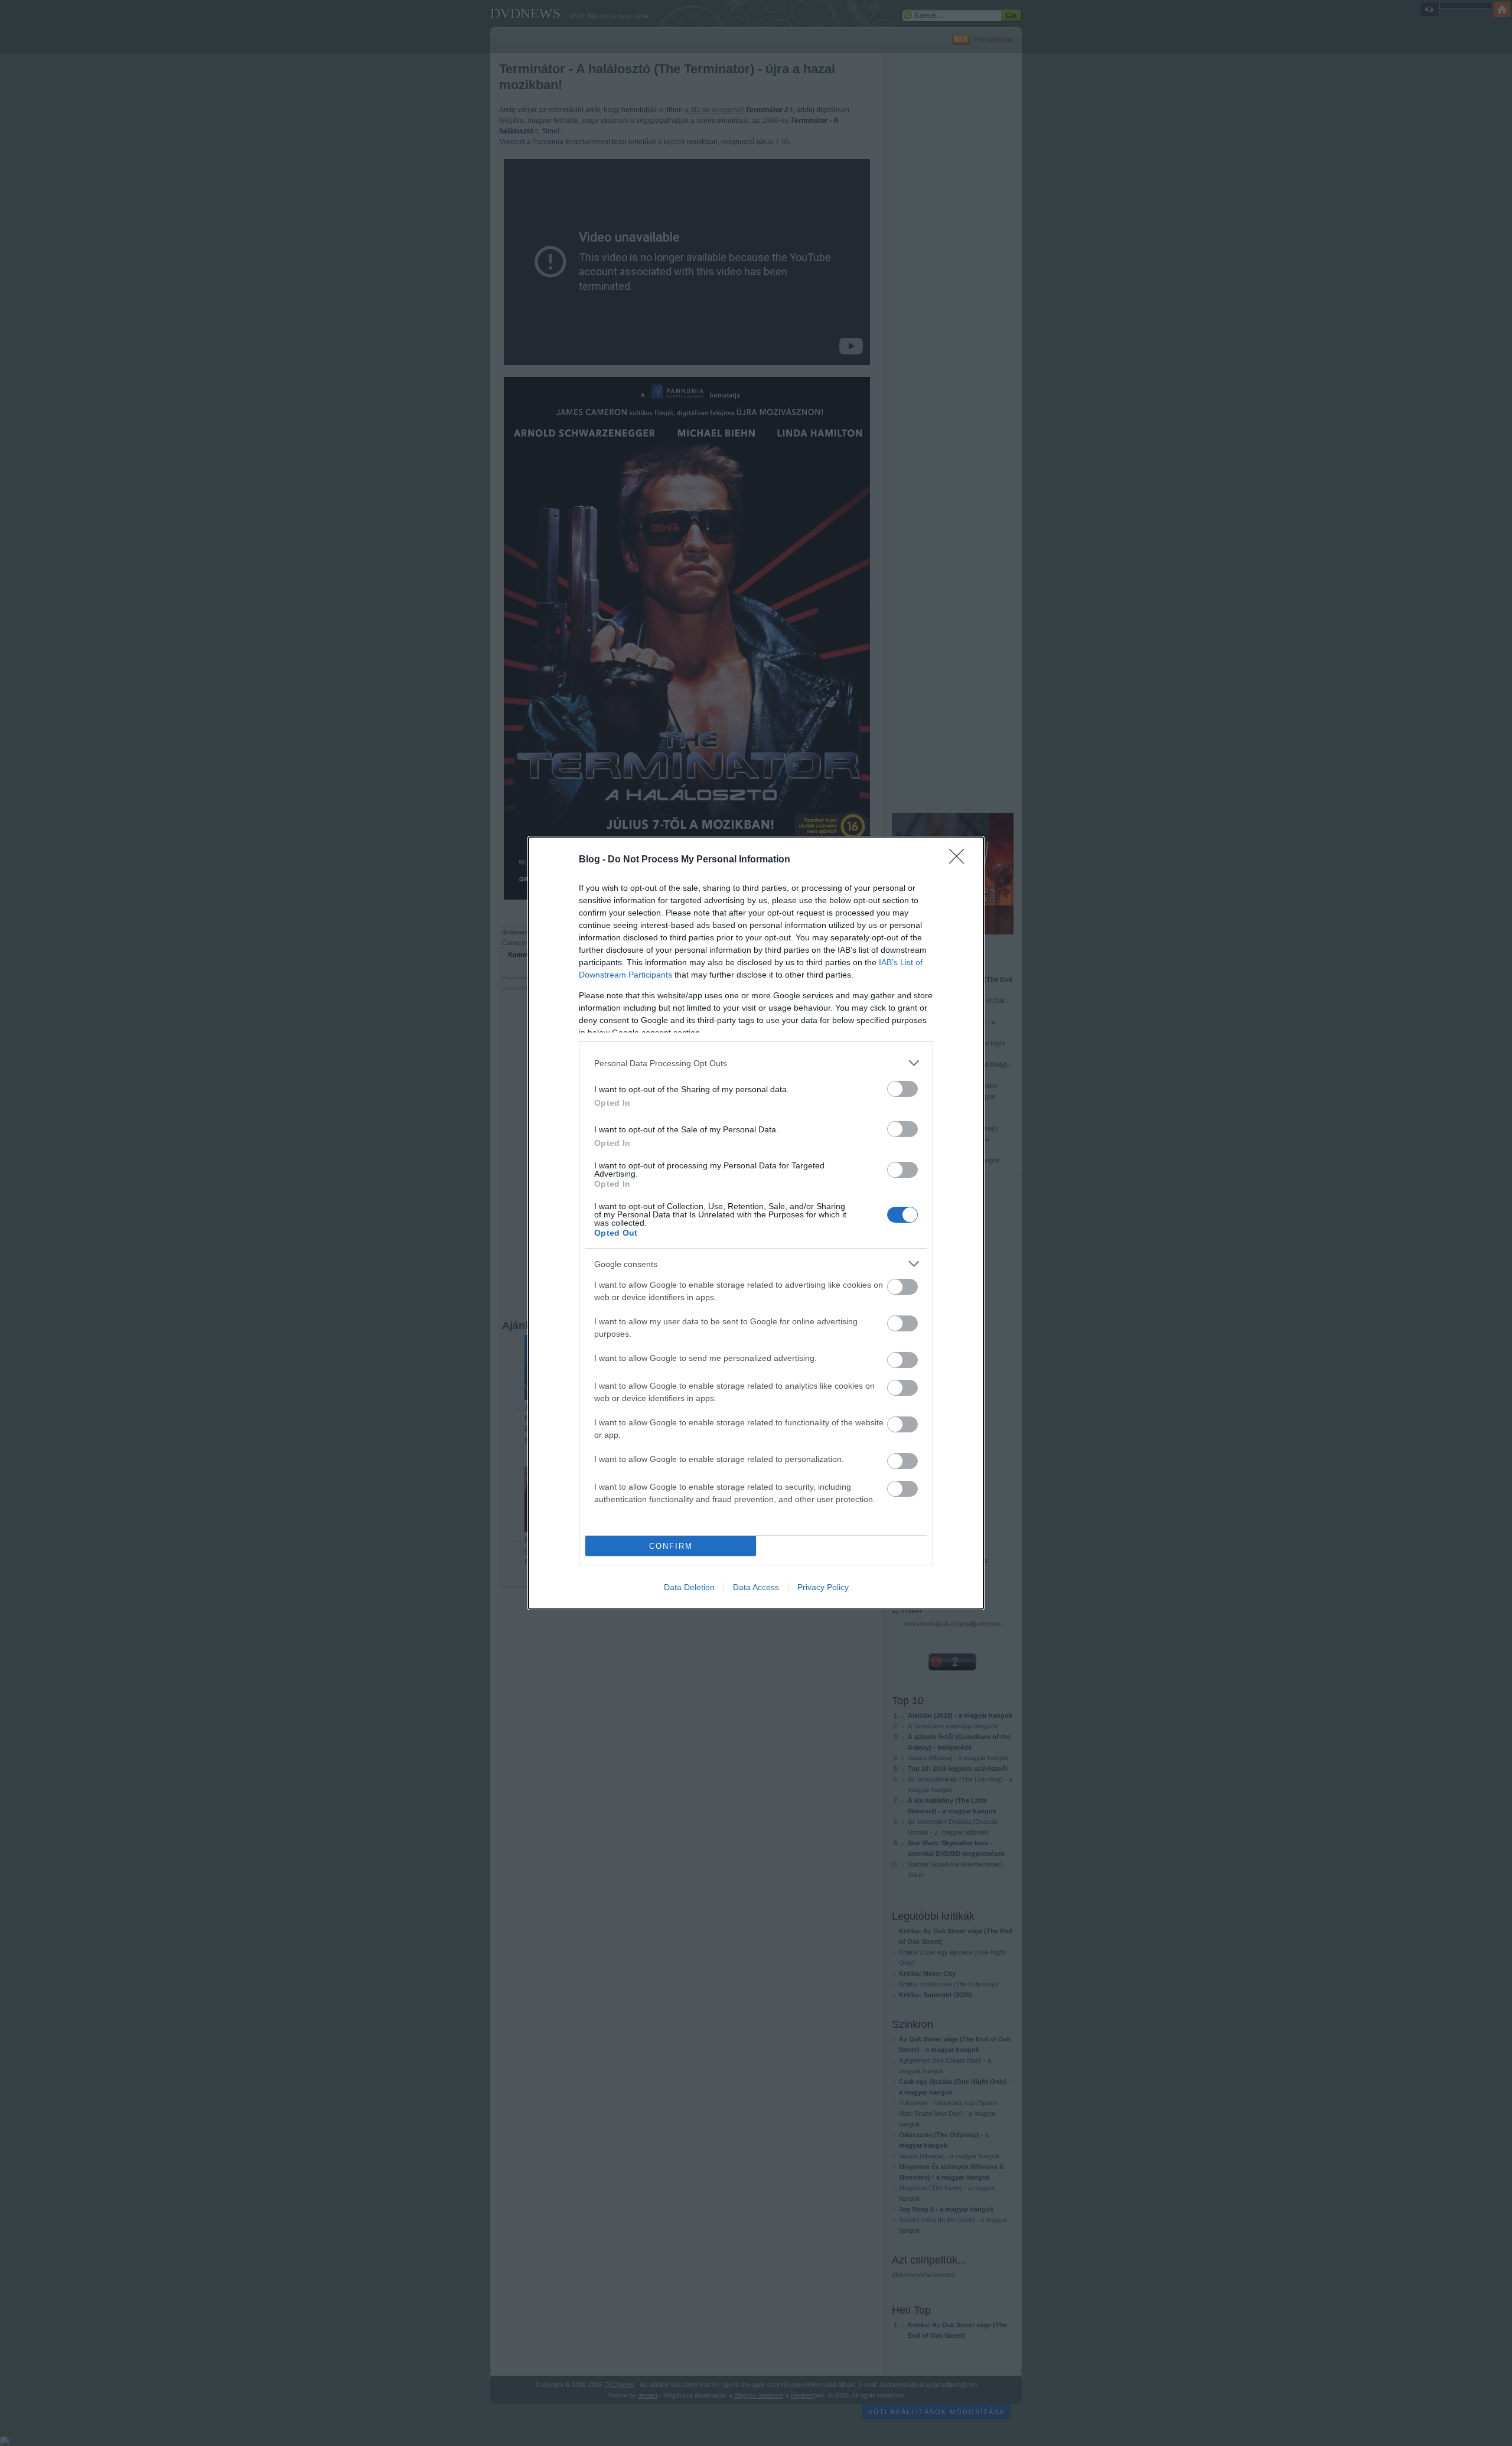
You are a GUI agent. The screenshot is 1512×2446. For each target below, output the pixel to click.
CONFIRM (671, 1546)
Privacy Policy (823, 1587)
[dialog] (756, 1223)
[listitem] (756, 1063)
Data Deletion (689, 1587)
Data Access (756, 1587)
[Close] (960, 860)
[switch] (902, 1089)
